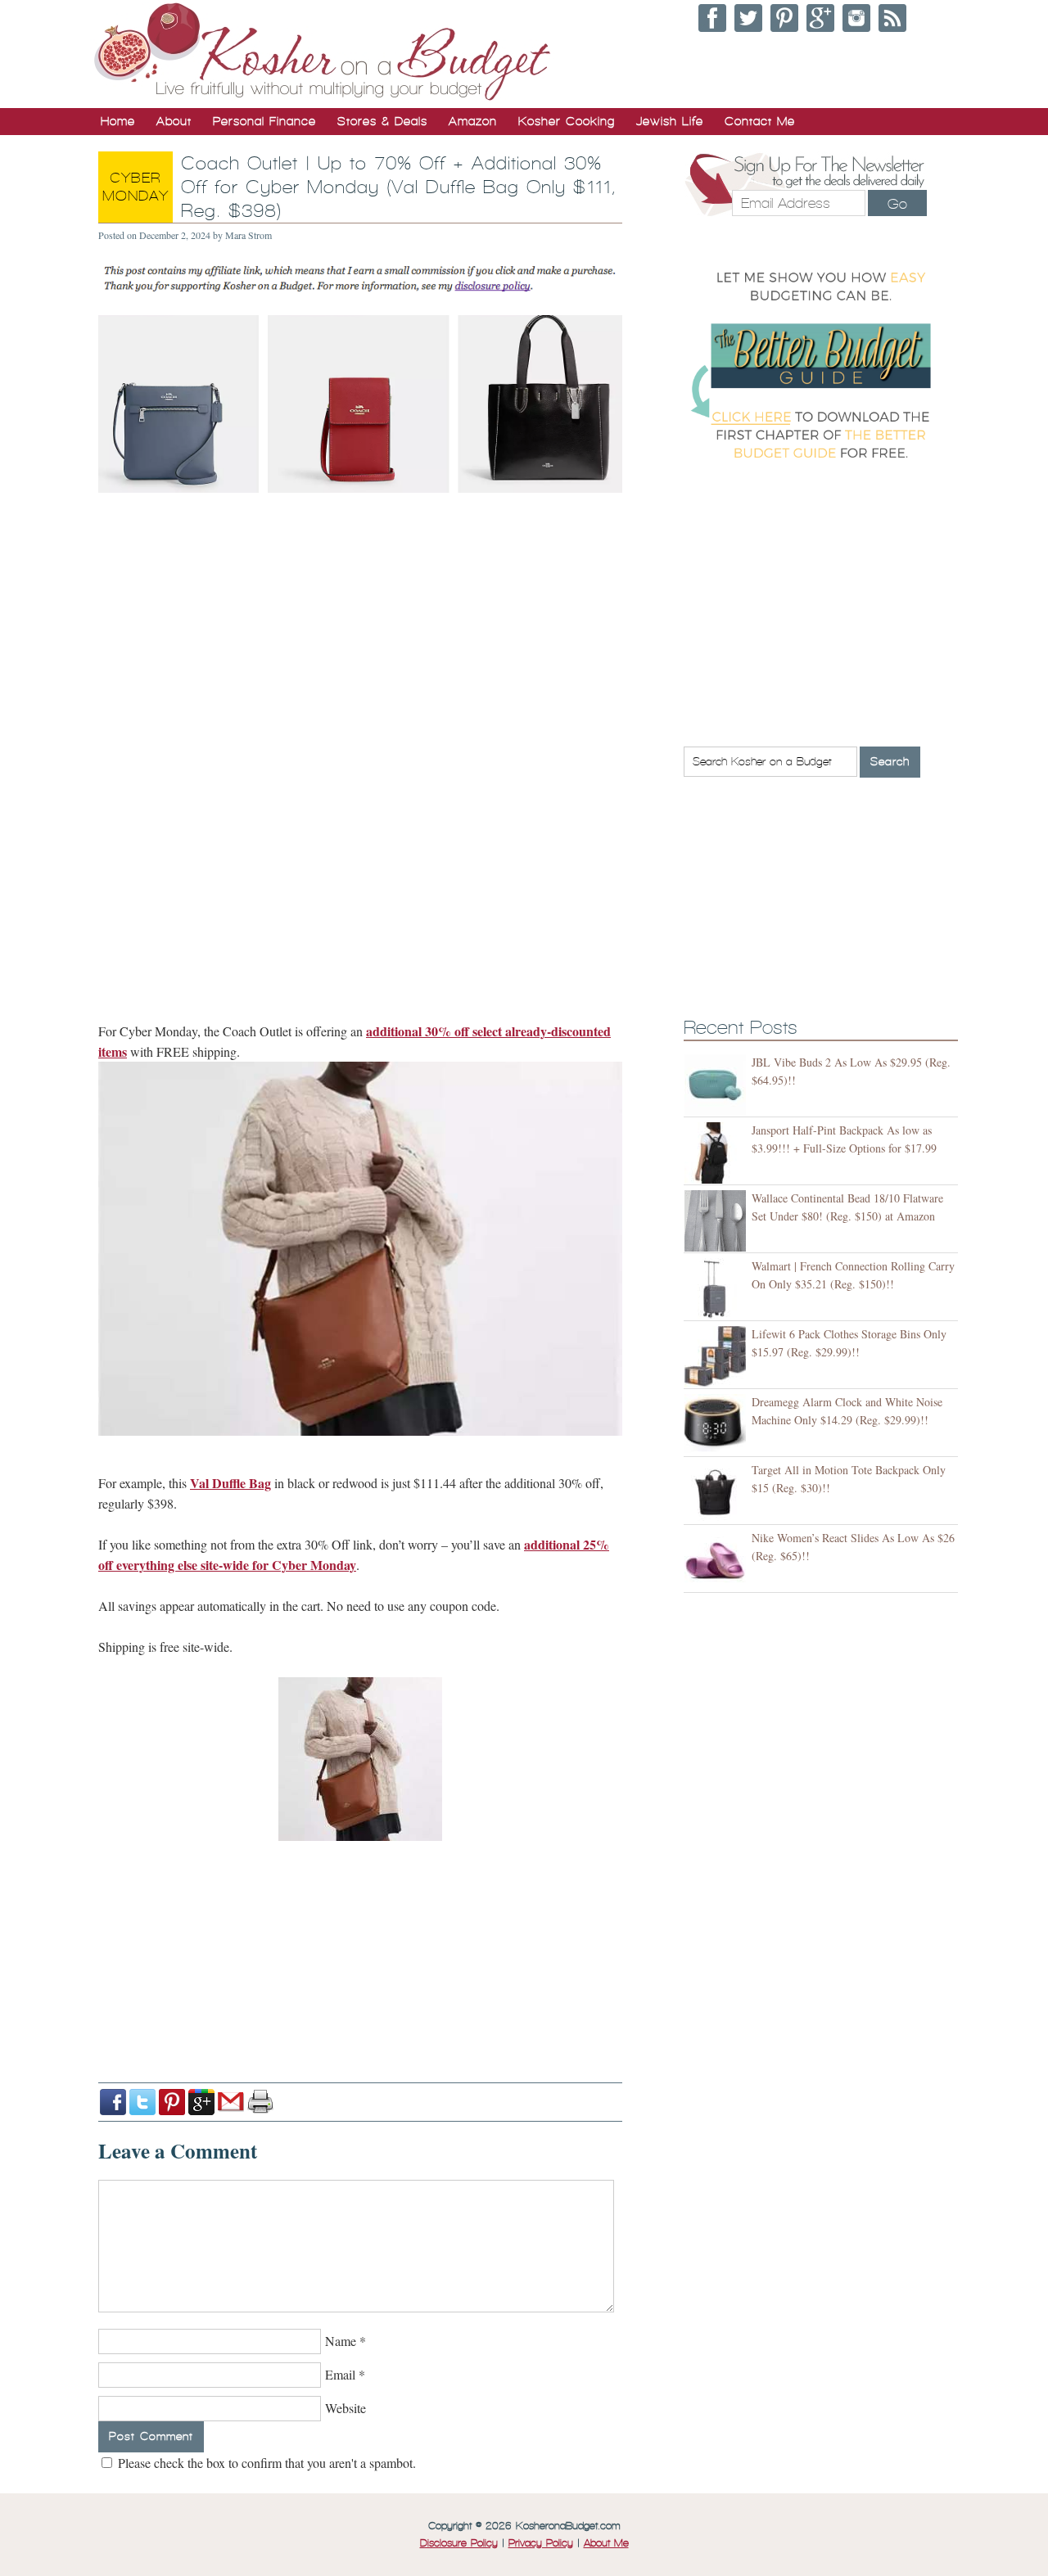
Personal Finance (264, 121)
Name (341, 2341)
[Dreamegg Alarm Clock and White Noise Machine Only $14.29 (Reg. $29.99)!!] (718, 1425)
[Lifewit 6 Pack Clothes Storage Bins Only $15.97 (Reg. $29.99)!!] (718, 1357)
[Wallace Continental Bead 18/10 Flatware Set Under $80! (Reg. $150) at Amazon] (718, 1221)
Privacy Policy (541, 2543)
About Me (606, 2543)
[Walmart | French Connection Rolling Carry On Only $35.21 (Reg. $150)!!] (718, 1289)
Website (346, 2408)
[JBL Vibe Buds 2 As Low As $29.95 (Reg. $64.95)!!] (718, 1085)
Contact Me (760, 121)
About (174, 121)
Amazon (473, 121)
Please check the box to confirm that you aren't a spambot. (265, 2463)
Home (118, 121)
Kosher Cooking (567, 121)
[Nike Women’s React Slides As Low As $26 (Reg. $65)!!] (718, 1561)
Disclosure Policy (459, 2543)
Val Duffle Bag (230, 1483)
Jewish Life (670, 121)
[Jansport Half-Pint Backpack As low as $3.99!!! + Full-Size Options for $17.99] (718, 1153)
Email (340, 2374)
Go (897, 204)
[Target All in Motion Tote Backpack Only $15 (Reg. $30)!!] (718, 1493)
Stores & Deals (382, 121)
